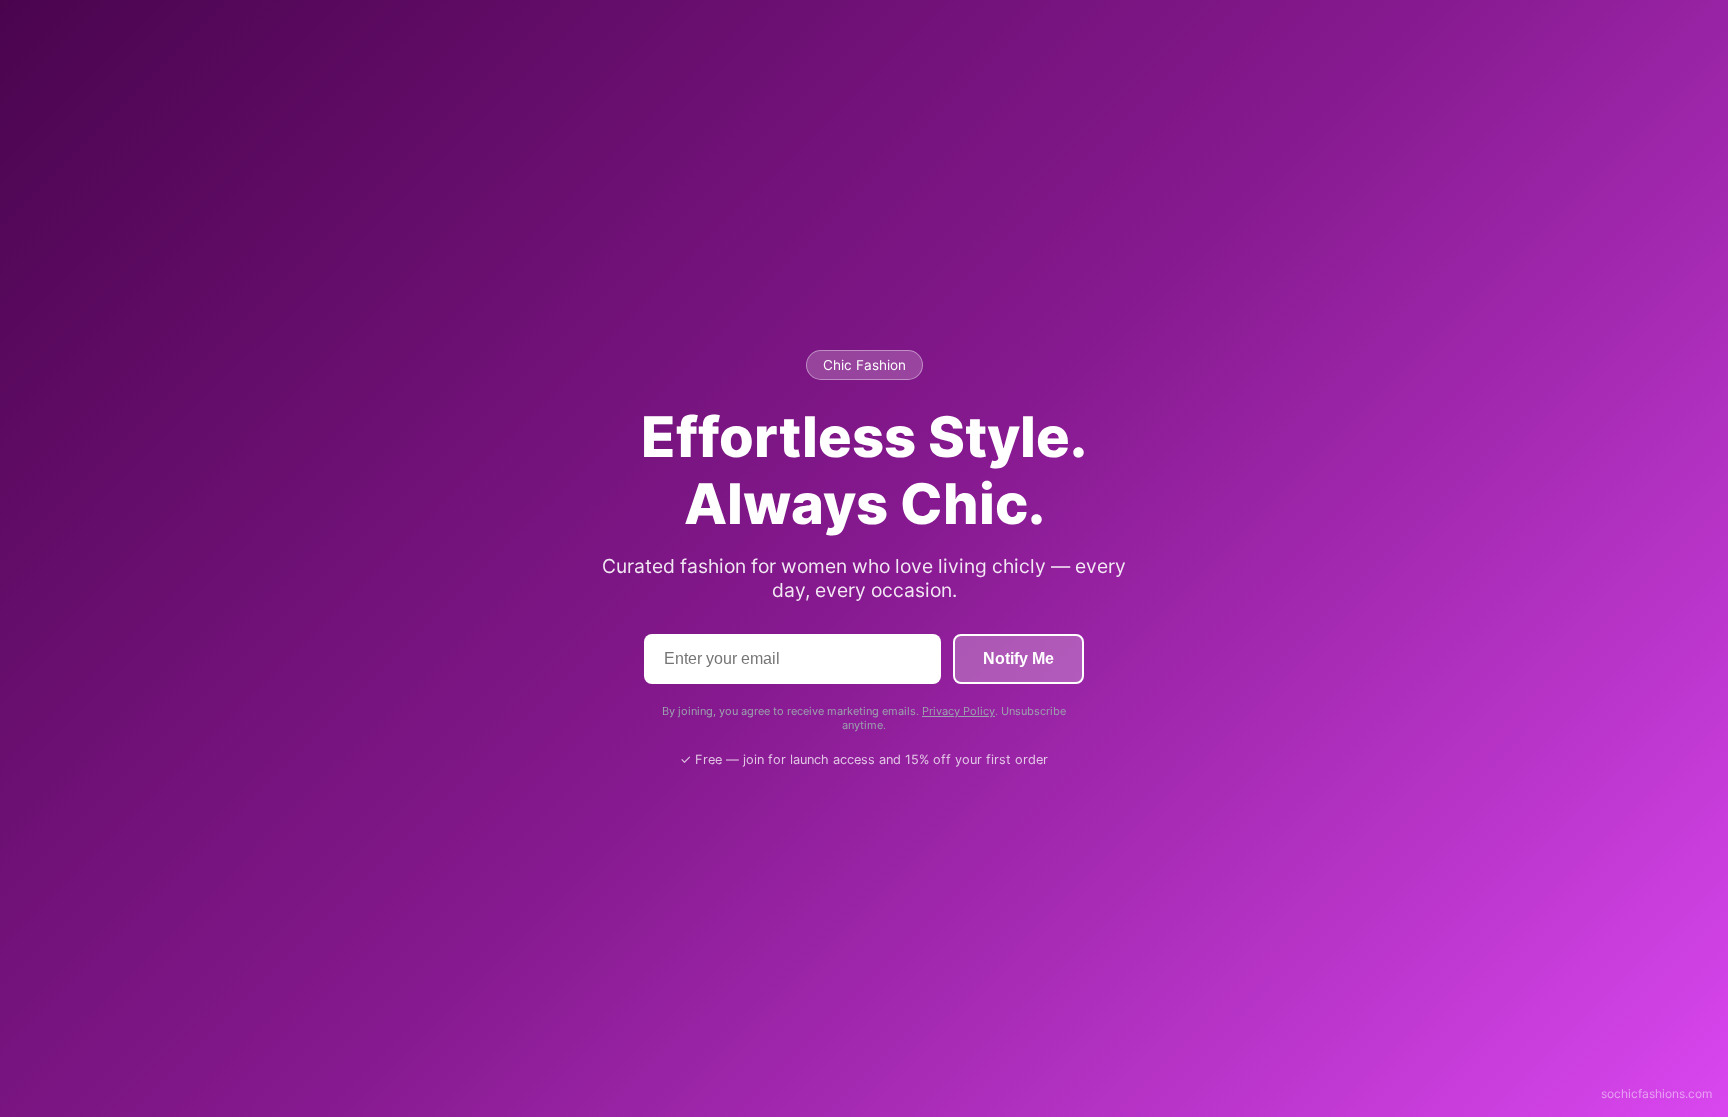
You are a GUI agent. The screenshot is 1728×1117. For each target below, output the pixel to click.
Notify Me (1018, 658)
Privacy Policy (958, 711)
